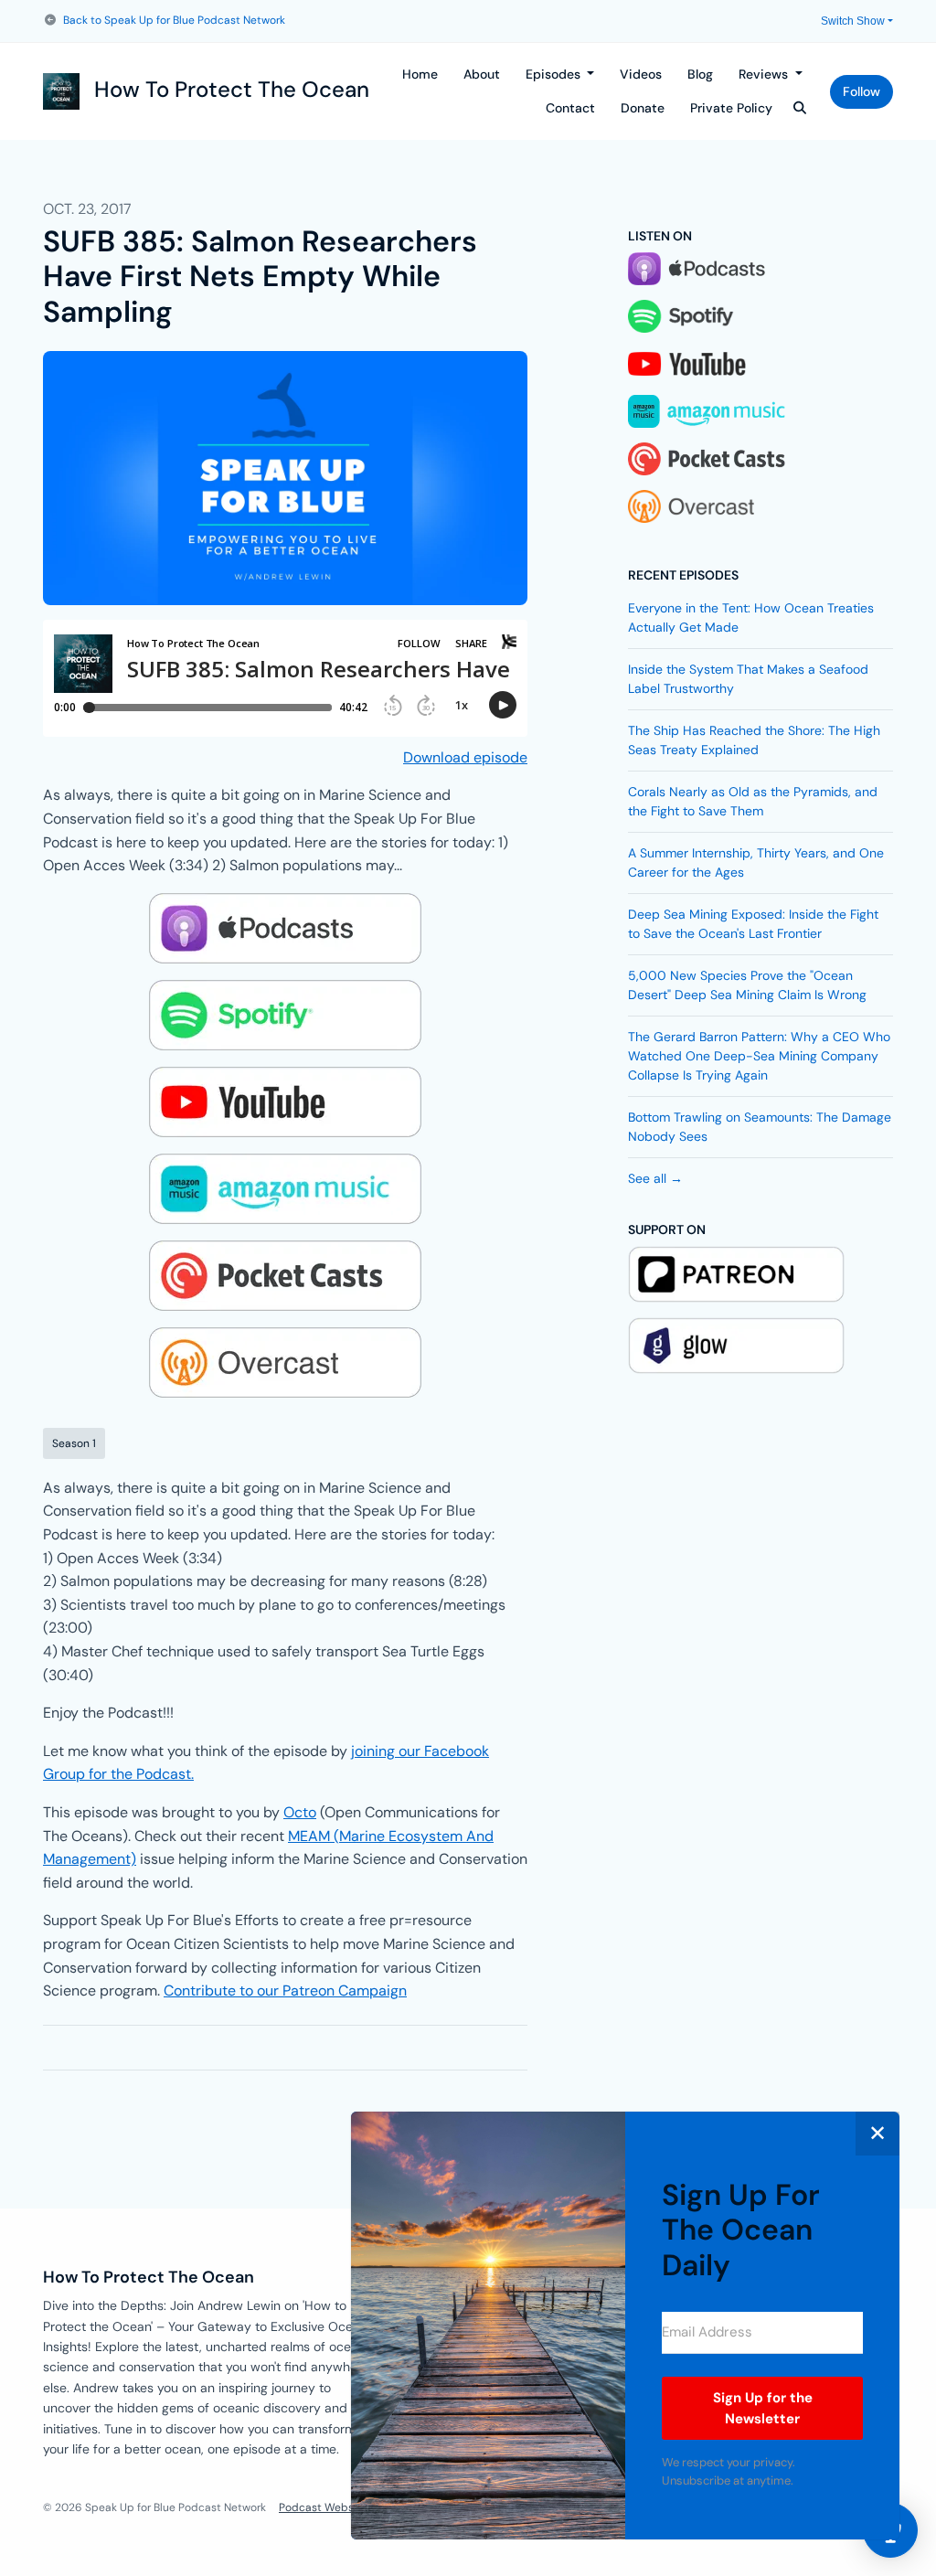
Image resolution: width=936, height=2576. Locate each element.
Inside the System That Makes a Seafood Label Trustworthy (748, 679)
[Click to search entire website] (801, 108)
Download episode (465, 757)
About (482, 74)
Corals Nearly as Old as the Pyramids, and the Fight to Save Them (753, 801)
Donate (643, 108)
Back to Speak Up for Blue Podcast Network (174, 20)
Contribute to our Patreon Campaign (285, 1991)
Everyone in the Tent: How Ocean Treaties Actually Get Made (751, 617)
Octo (300, 1812)
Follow (862, 91)
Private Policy (731, 108)
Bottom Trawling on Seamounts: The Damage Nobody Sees (760, 1127)
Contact (570, 108)
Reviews (765, 74)
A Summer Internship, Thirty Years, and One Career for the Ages (756, 862)
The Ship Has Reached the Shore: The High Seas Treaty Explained (754, 740)
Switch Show (853, 21)
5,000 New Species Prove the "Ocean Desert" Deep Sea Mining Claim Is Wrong (747, 985)
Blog (700, 74)
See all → (655, 1178)
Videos (641, 74)
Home (420, 74)
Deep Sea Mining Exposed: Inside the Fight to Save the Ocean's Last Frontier (753, 924)
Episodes (555, 74)
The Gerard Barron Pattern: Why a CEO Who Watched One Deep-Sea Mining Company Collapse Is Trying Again (759, 1056)
